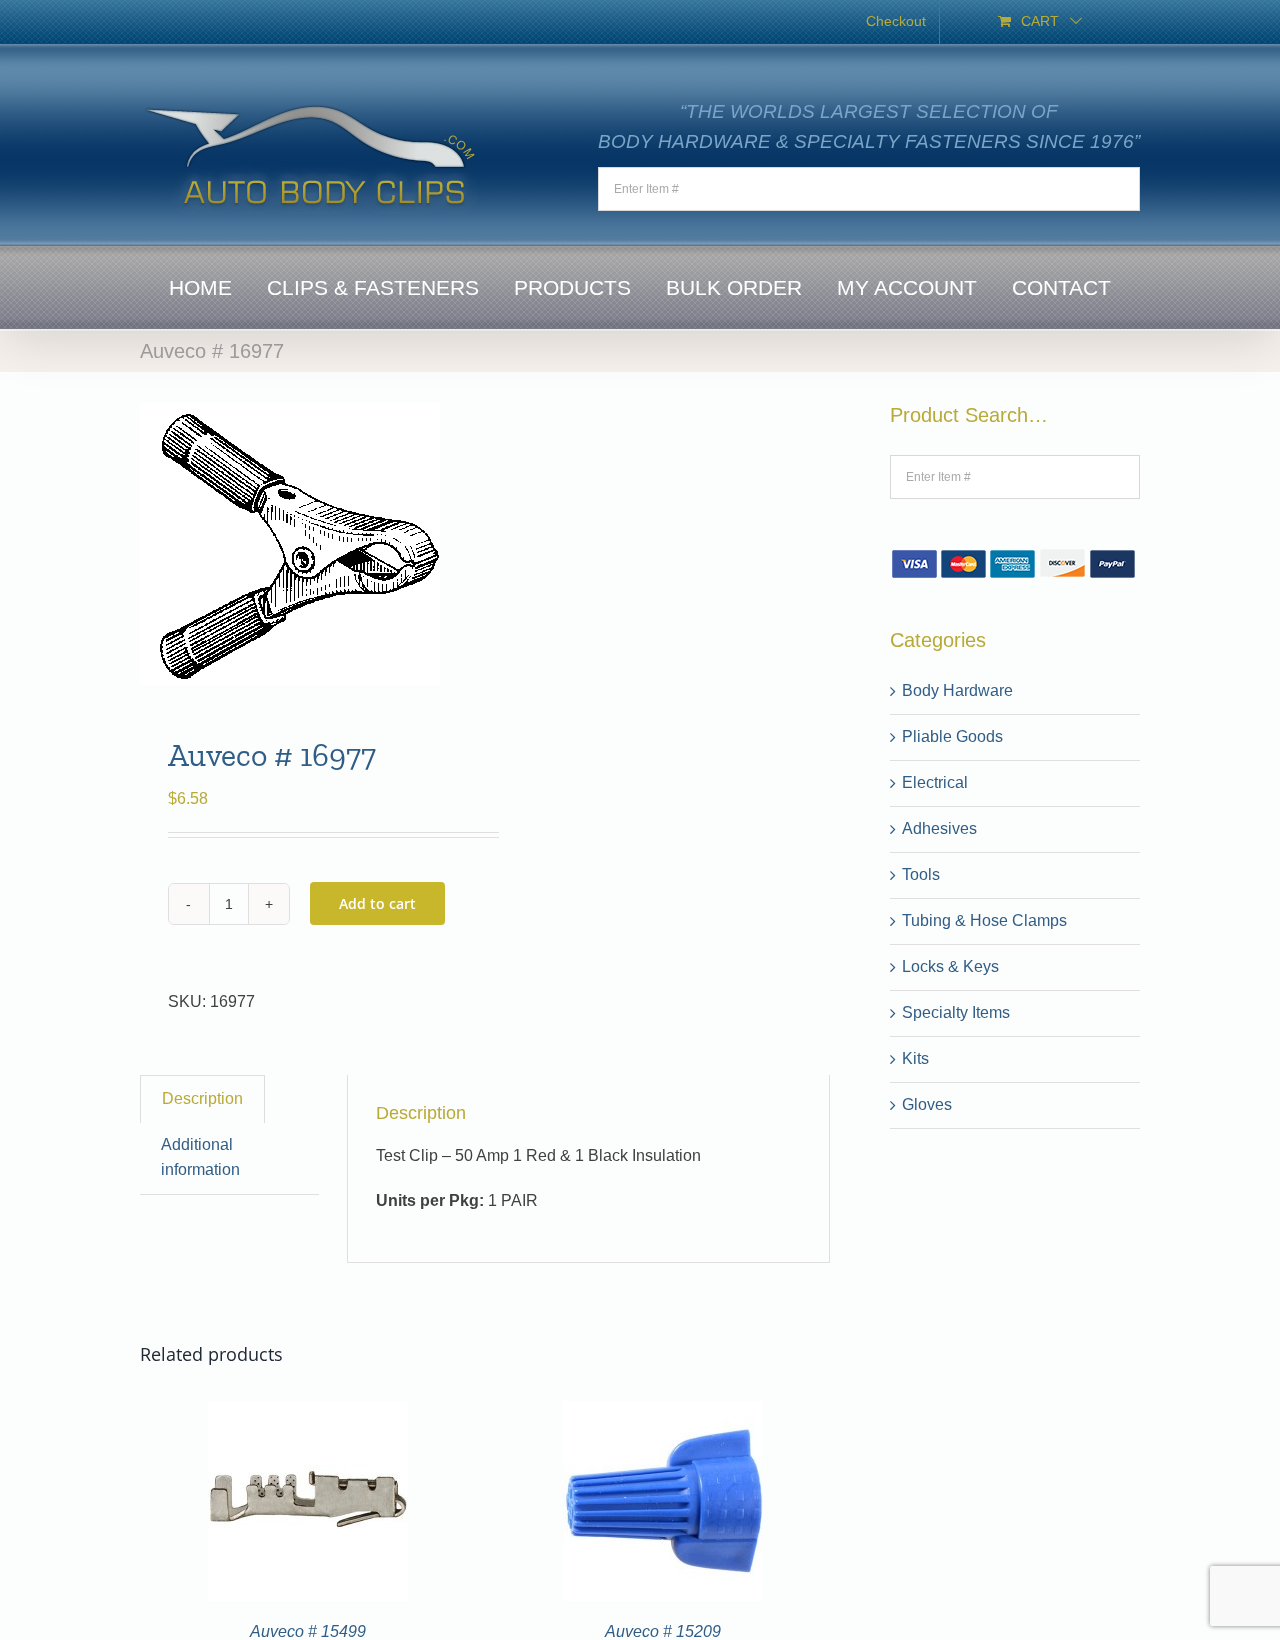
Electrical (935, 782)
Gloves (927, 1104)
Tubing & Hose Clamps (984, 920)
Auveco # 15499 (308, 1631)
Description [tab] (202, 1098)
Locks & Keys (950, 966)
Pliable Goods (952, 736)
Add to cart (377, 903)
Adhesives (939, 828)
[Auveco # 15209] (663, 1412)
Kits (915, 1058)
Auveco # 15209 (663, 1631)
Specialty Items (956, 1012)
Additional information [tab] (200, 1157)
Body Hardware (957, 690)
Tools (921, 874)
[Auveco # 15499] (308, 1412)
